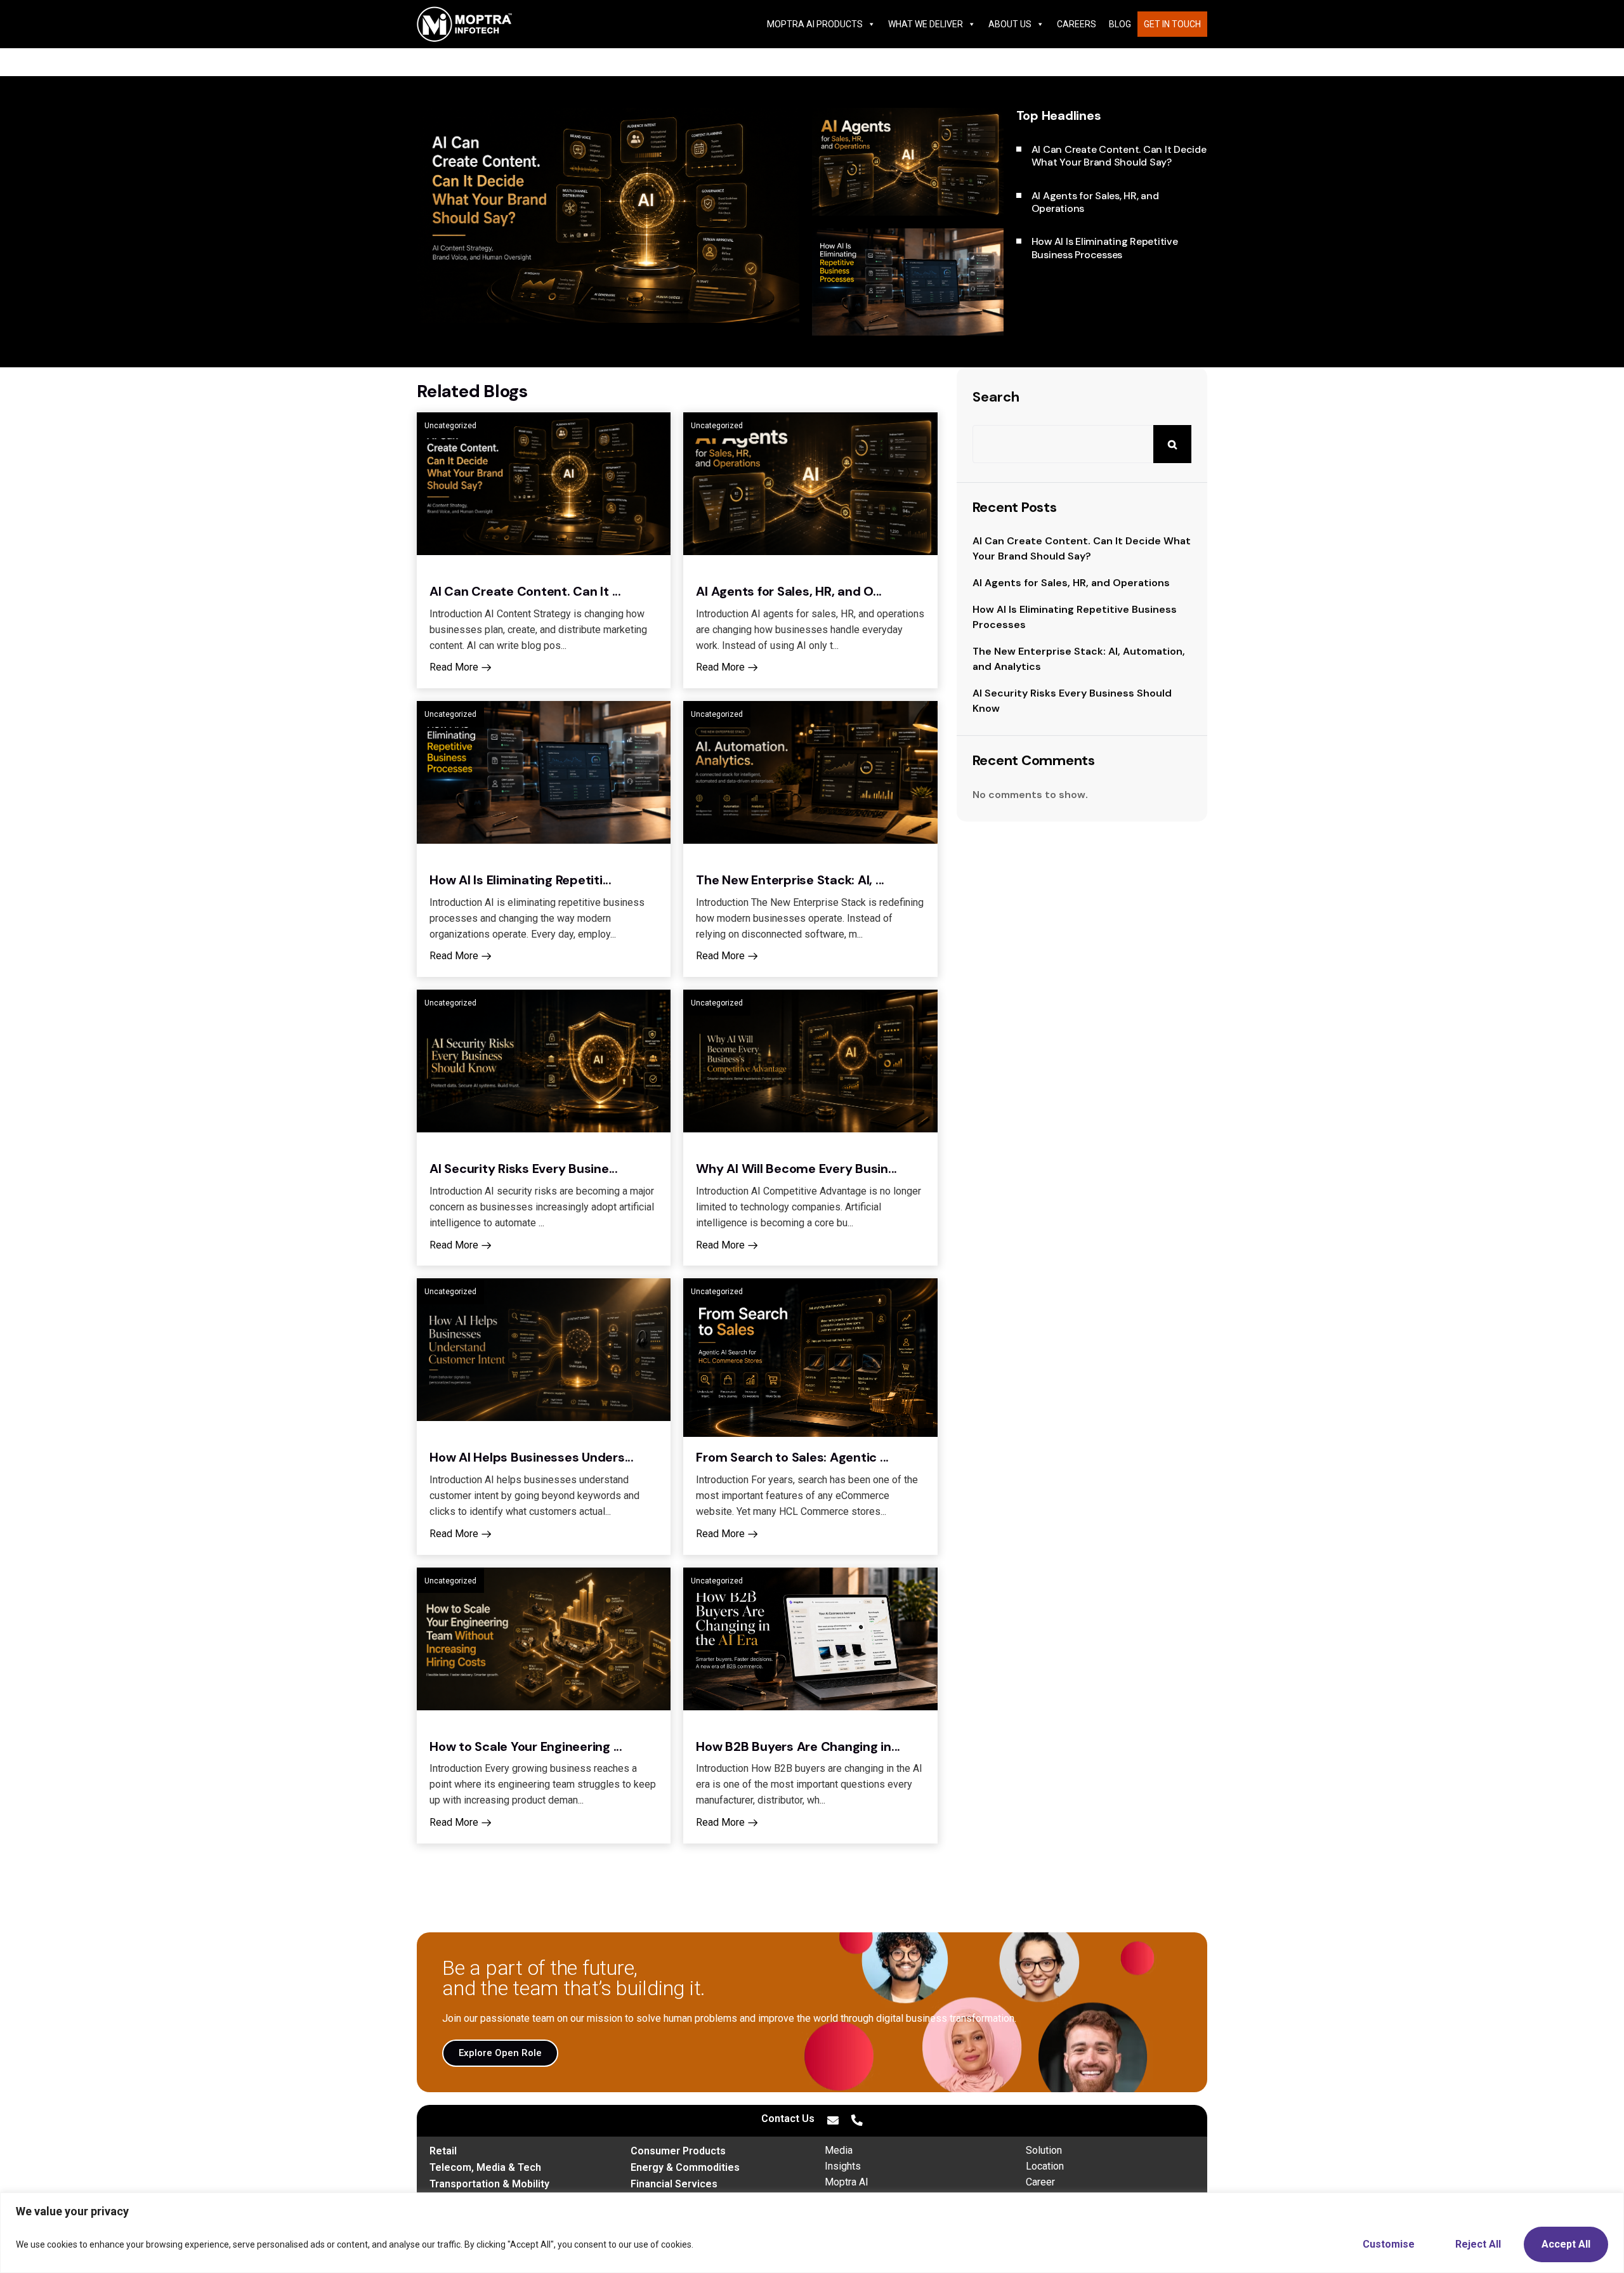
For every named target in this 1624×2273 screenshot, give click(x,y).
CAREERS (1077, 24)
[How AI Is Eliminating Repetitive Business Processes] (908, 282)
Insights (843, 2166)
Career (1040, 2182)
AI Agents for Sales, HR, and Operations (1071, 583)
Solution (1044, 2150)
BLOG (1120, 24)
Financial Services (674, 2184)
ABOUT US (1010, 24)
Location (1045, 2166)
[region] (812, 2233)
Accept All (1566, 2244)
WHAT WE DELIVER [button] (926, 24)
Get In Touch (1172, 24)
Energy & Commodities (685, 2167)
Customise (1389, 2244)
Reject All (1478, 2244)
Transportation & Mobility (489, 2184)
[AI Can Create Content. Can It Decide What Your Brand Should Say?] (608, 215)
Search (996, 397)
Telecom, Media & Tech (485, 2167)
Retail (443, 2151)
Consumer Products (678, 2151)
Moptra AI (847, 2182)
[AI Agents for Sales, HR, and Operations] (908, 162)
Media (839, 2150)
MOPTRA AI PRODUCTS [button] (815, 24)
